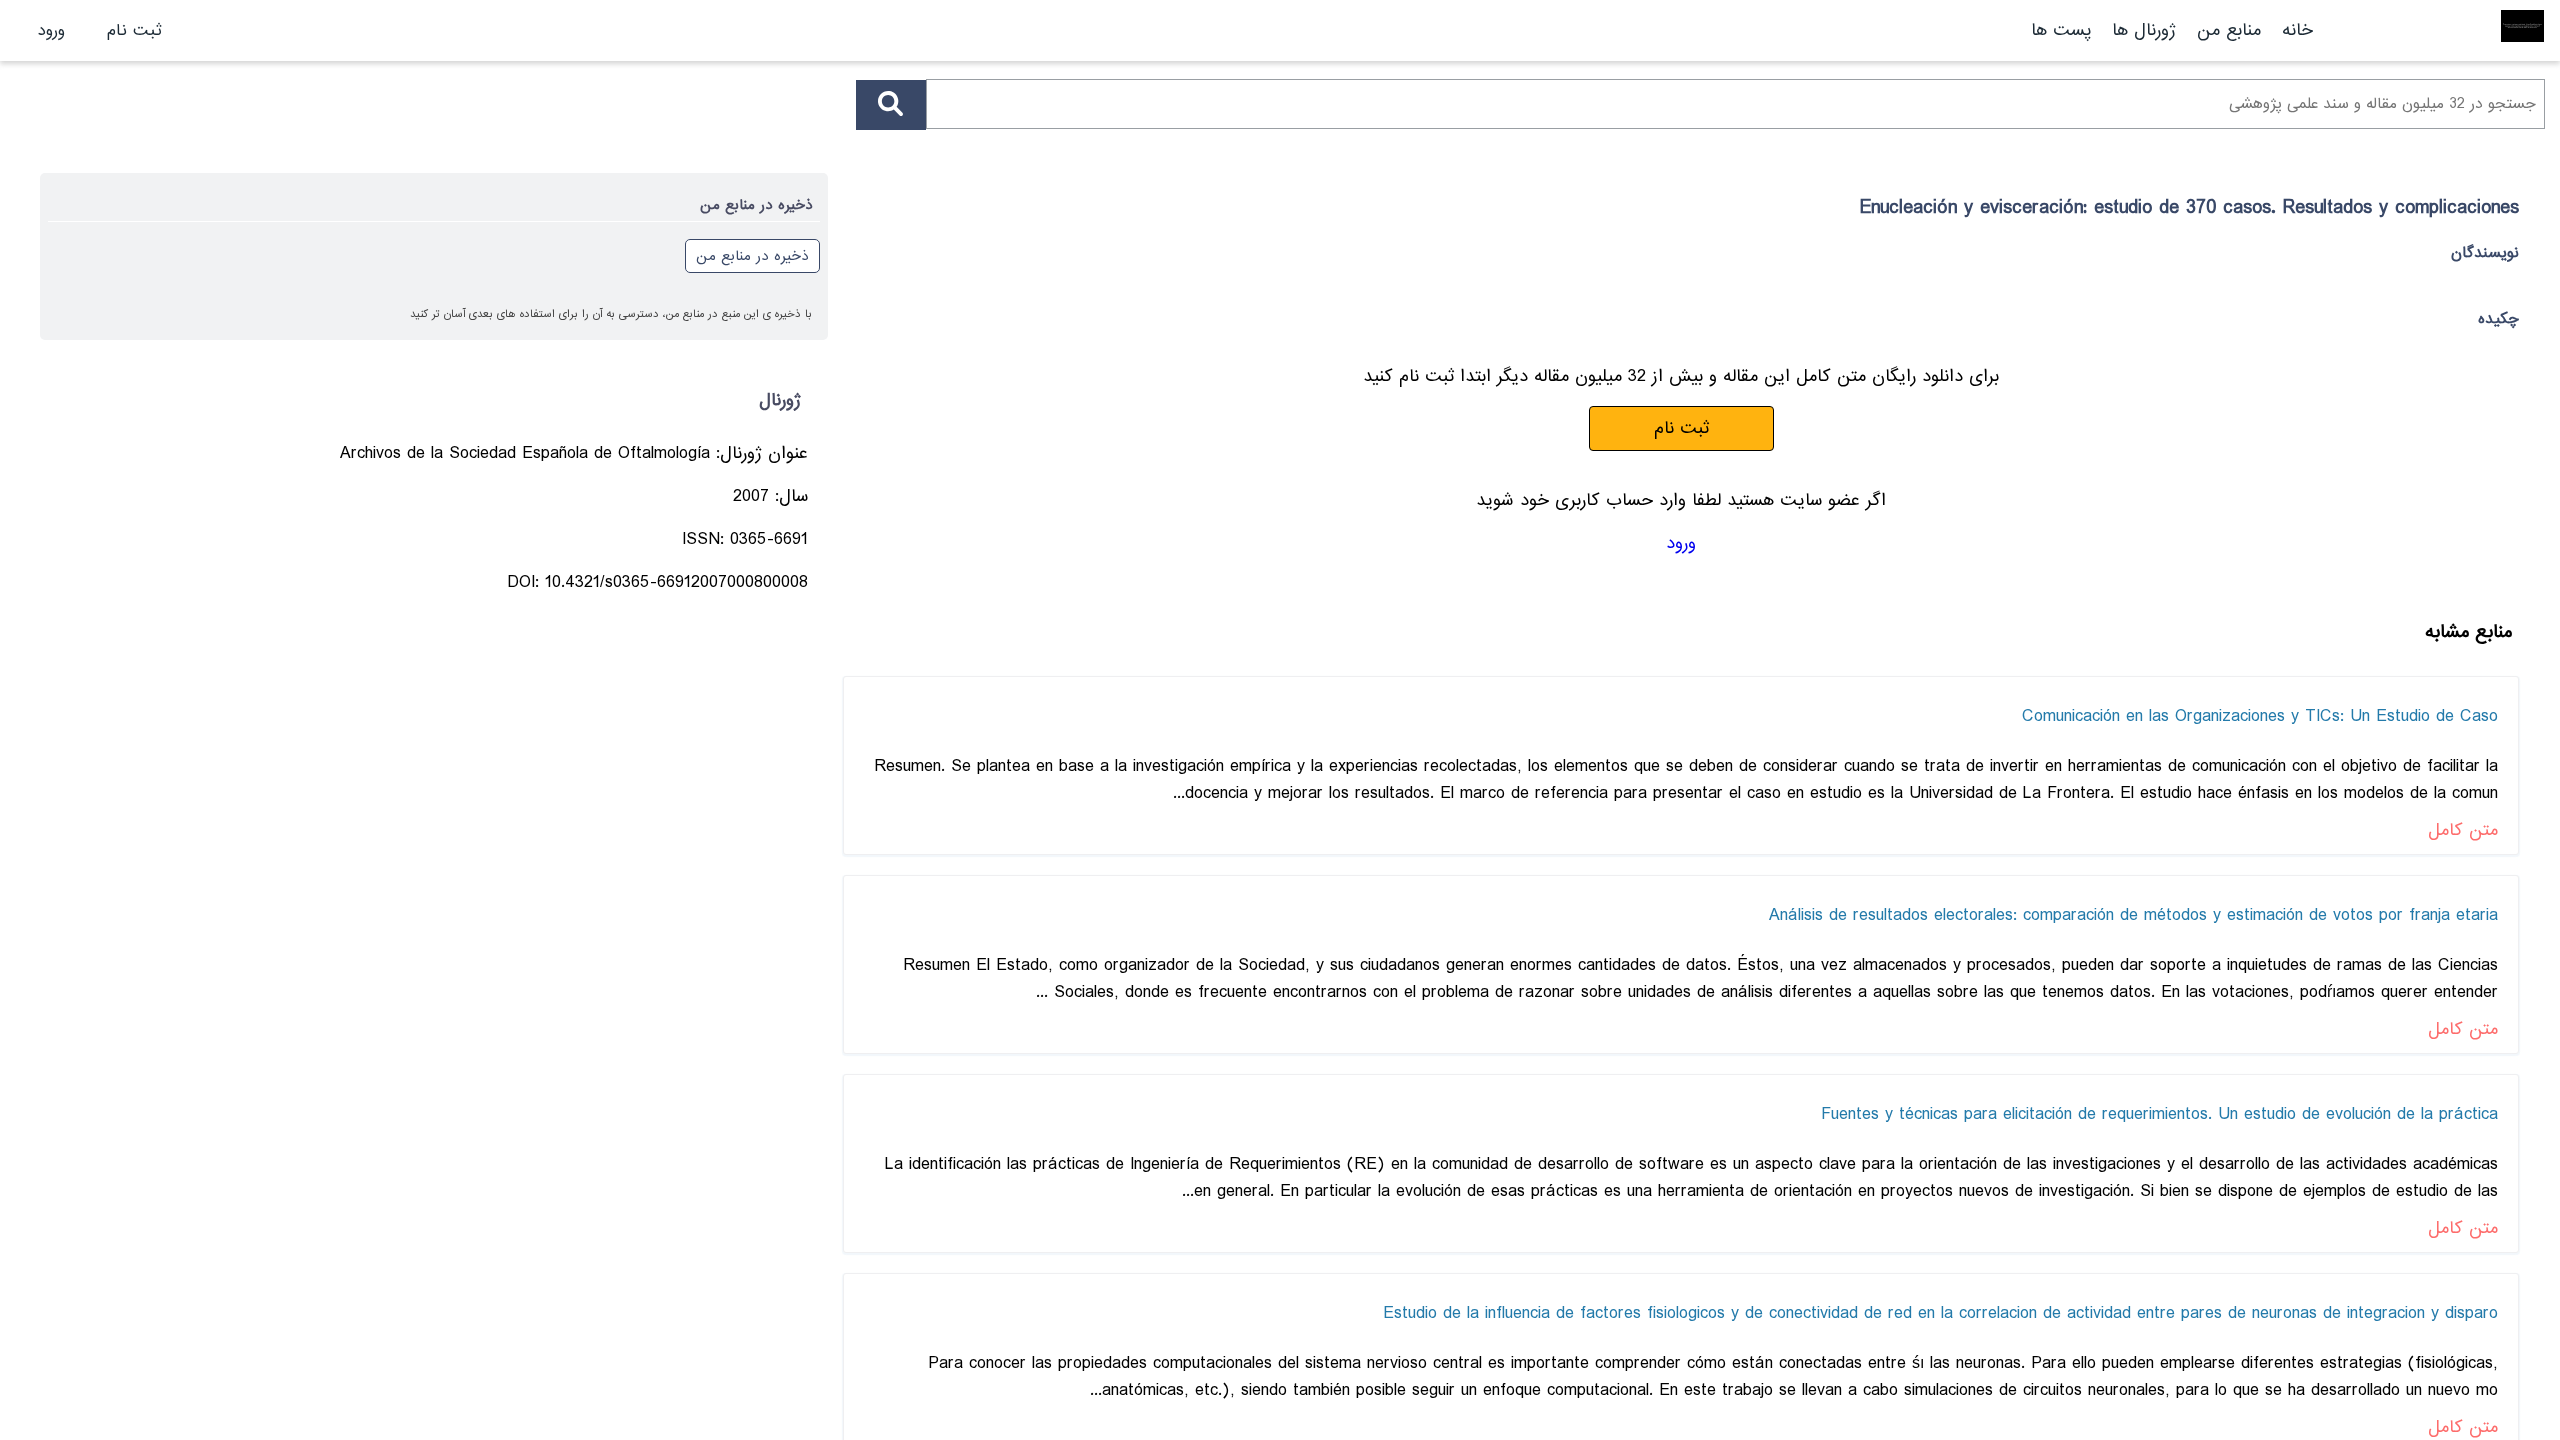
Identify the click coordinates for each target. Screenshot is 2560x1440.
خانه (2297, 30)
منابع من (2226, 30)
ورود (51, 30)
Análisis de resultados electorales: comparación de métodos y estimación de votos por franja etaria (2133, 915)
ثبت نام (134, 30)
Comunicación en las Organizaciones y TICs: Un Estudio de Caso (2260, 716)
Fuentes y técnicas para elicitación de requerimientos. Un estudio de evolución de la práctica (2159, 1114)
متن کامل (2463, 830)
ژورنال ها (2144, 30)
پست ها (2061, 30)
